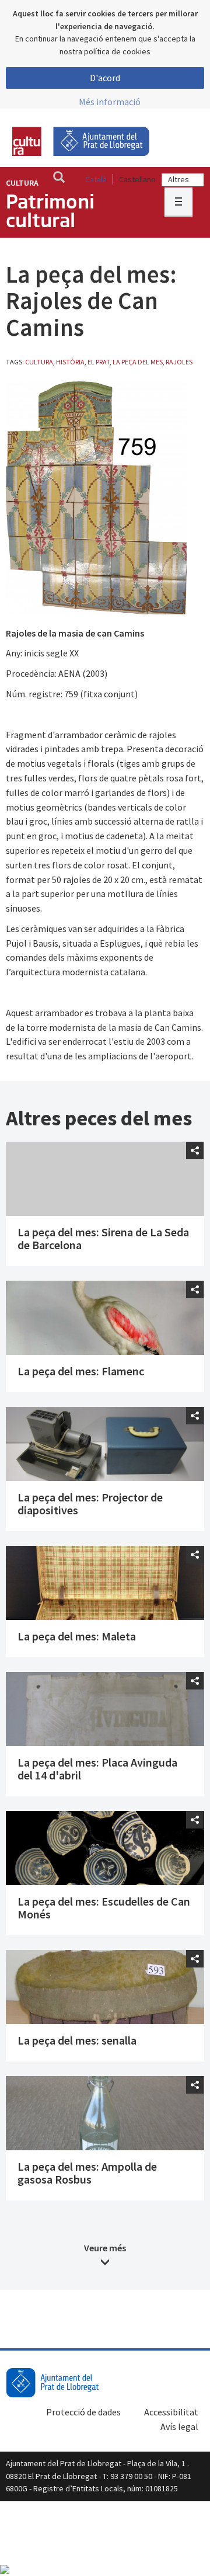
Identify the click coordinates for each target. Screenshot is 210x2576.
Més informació (110, 102)
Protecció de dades (83, 2412)
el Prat (99, 362)
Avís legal (179, 2426)
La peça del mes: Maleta (77, 1636)
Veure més (105, 2248)
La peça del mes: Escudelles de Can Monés (104, 1908)
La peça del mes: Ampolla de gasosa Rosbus (87, 2173)
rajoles (179, 362)
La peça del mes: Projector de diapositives (90, 1503)
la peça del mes (138, 362)
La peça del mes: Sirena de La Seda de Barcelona (103, 1238)
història (70, 362)
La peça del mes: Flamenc (81, 1371)
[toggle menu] (178, 201)
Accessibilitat (171, 2412)
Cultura (22, 183)
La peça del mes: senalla (77, 2040)
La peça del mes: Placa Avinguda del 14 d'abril (97, 1769)
